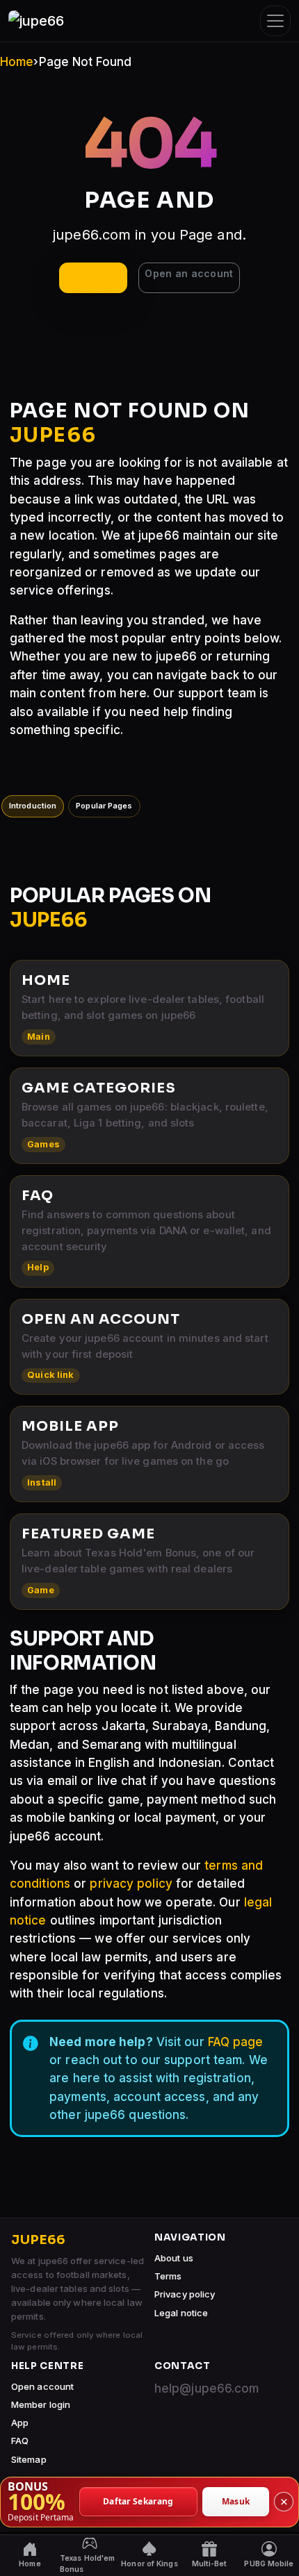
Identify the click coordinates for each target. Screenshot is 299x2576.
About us (174, 2258)
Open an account (189, 273)
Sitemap (29, 2459)
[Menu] (275, 21)
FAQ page (236, 2042)
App (20, 2423)
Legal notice (181, 2313)
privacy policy (131, 1884)
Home (17, 62)
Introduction (33, 806)
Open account (42, 2386)
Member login (41, 2404)
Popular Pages (104, 806)
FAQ (20, 2441)
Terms (168, 2276)
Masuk (236, 2501)
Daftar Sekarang (138, 2501)
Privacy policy (185, 2294)
